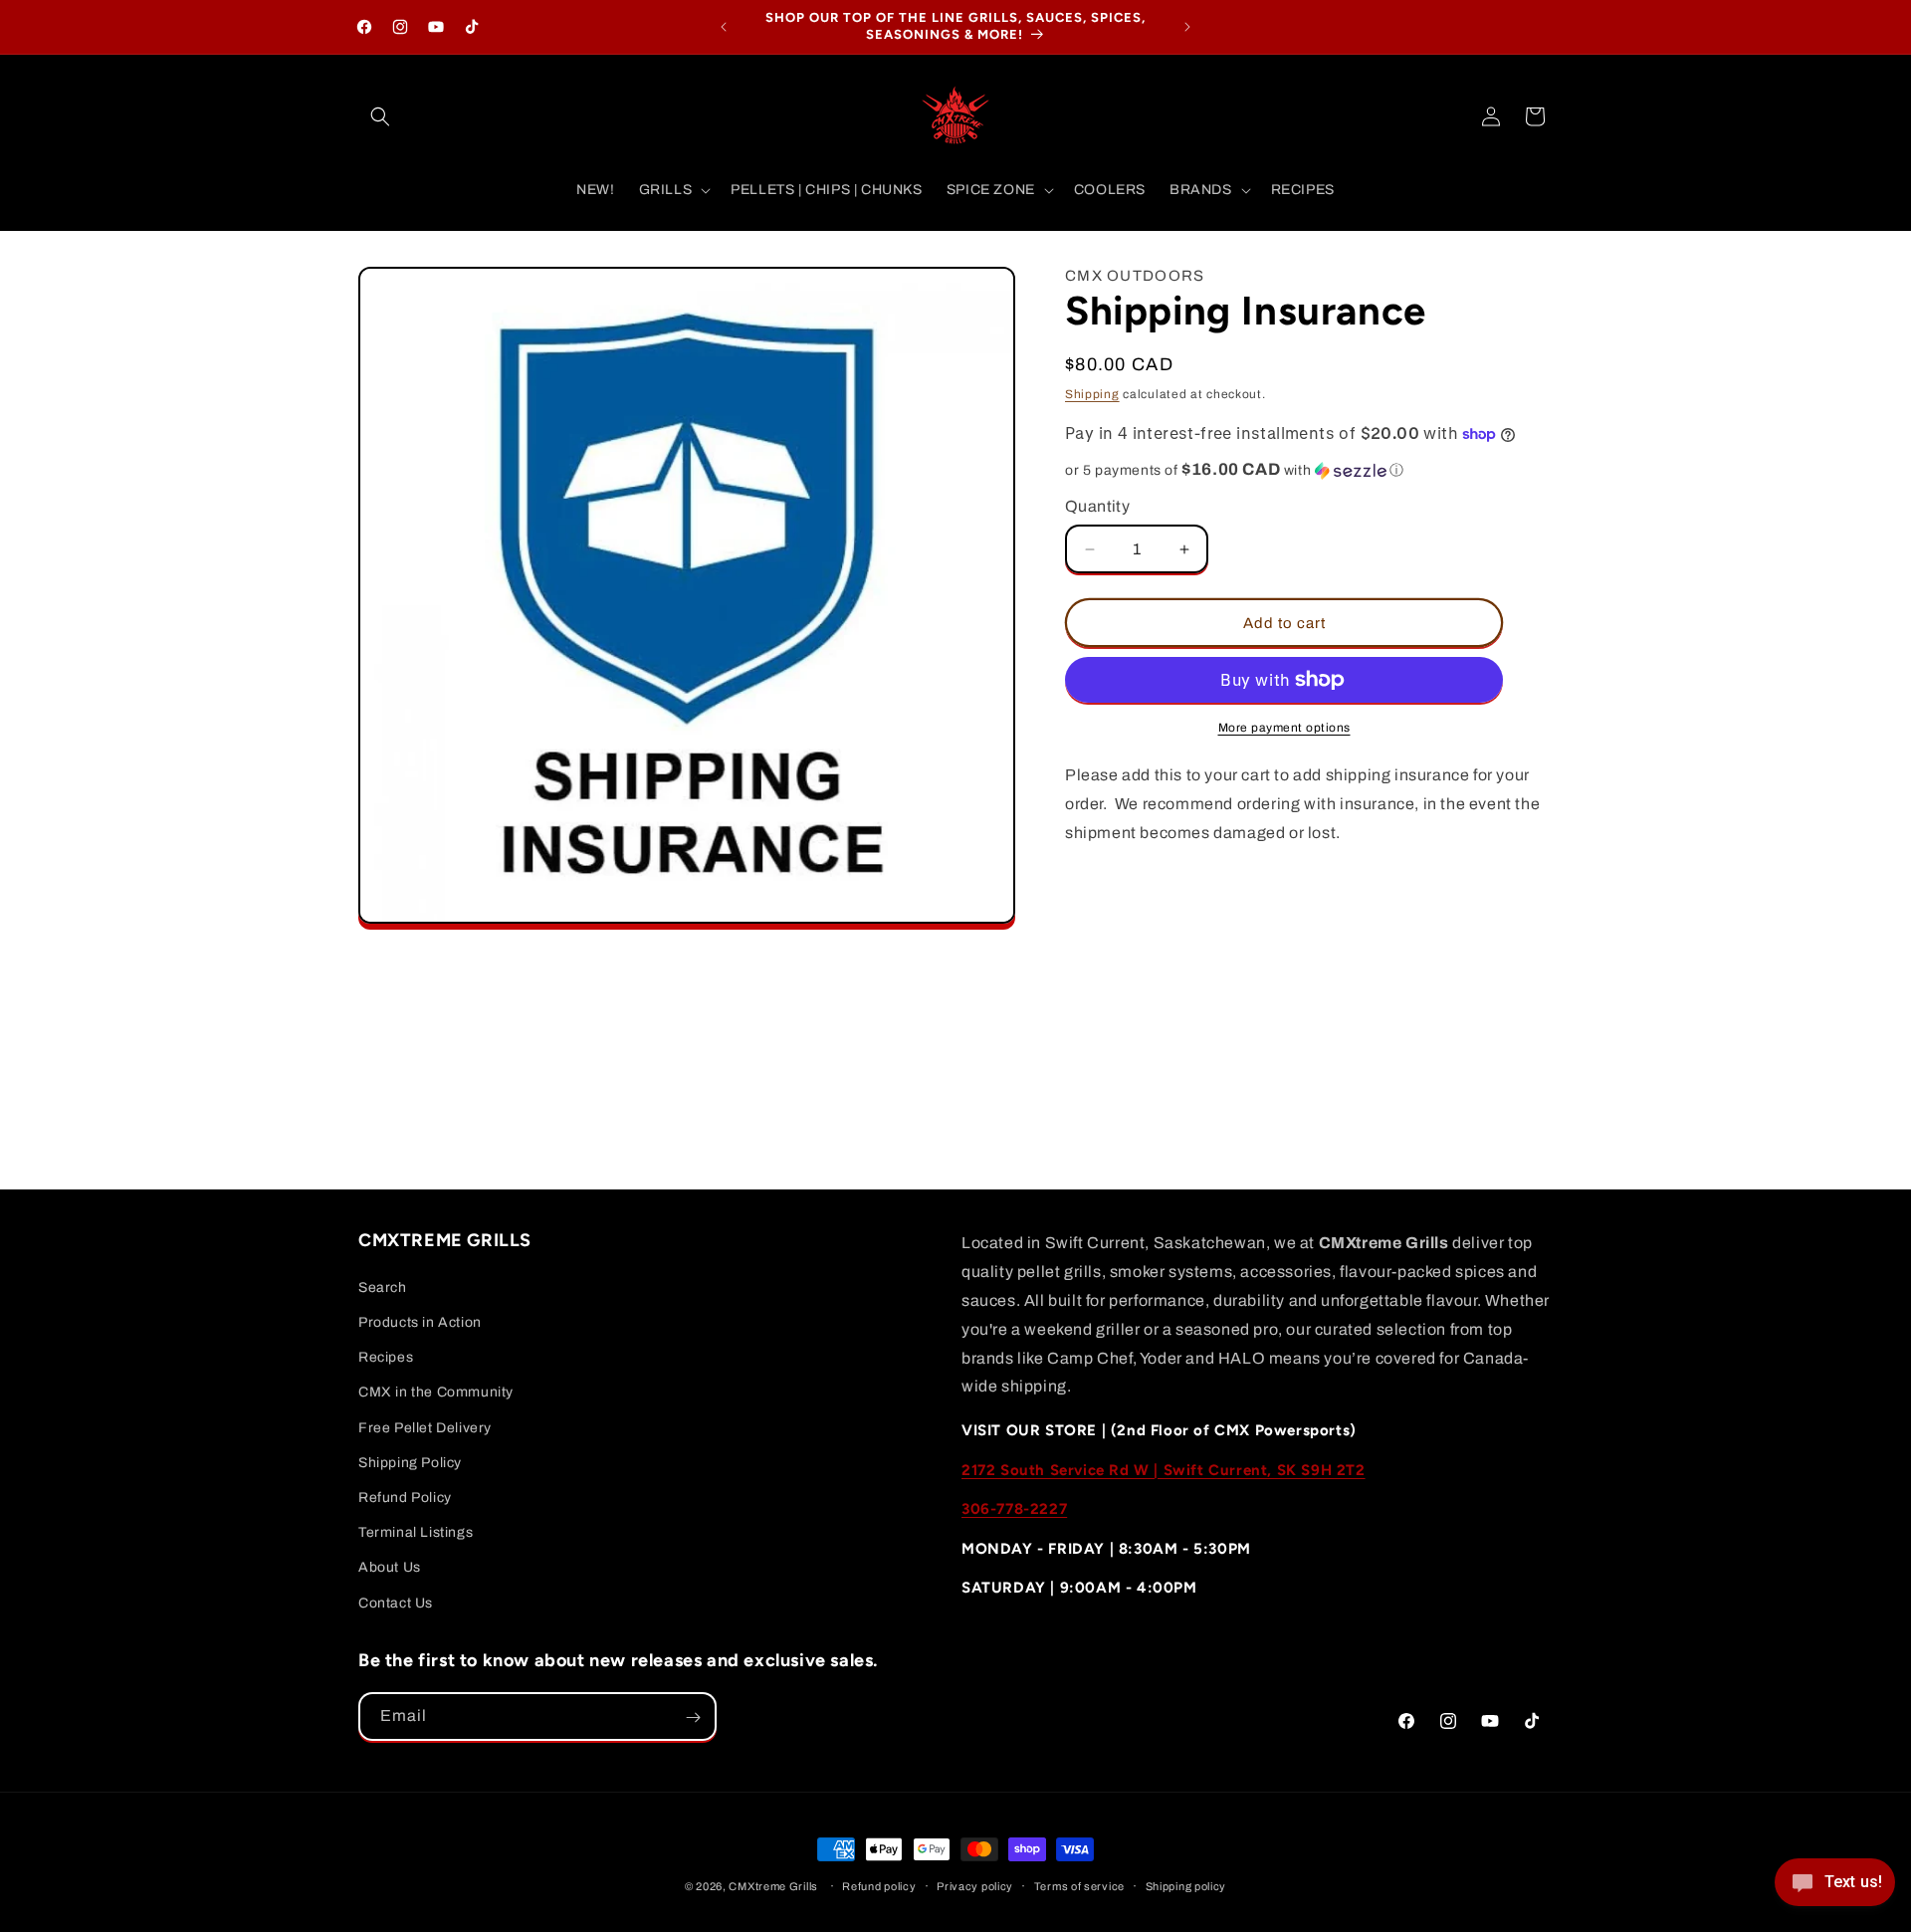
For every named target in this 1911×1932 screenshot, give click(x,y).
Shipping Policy (410, 1462)
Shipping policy (1186, 1885)
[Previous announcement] (724, 27)
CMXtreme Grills (773, 1886)
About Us (390, 1567)
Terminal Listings (416, 1532)
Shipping (1092, 394)
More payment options (1284, 728)
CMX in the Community (436, 1392)
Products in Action (420, 1322)
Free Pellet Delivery (425, 1427)
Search (383, 1287)
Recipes (386, 1357)
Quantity (1097, 506)
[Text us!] (1835, 1889)
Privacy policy (975, 1885)
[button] (380, 116)
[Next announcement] (1187, 27)
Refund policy (879, 1885)
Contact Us (396, 1602)
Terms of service (1079, 1885)
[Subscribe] (693, 1717)
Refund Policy (405, 1497)
